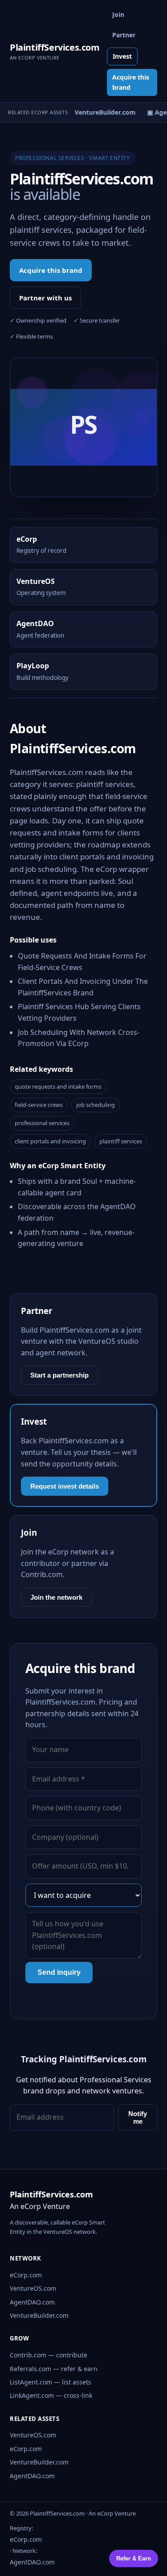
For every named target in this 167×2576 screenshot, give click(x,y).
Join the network (56, 1597)
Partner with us (45, 298)
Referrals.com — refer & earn (54, 2369)
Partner (124, 35)
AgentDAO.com (32, 2302)
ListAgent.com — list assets (51, 2382)
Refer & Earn (134, 2558)
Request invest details (65, 1486)
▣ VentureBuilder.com (98, 112)
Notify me (138, 2117)
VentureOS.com (33, 2288)
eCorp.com (26, 2275)
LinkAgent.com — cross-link (51, 2395)
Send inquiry (59, 1972)
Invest (122, 56)
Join (118, 14)
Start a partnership (59, 1375)
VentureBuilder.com (39, 2315)
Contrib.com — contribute (49, 2355)
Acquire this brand (131, 82)
